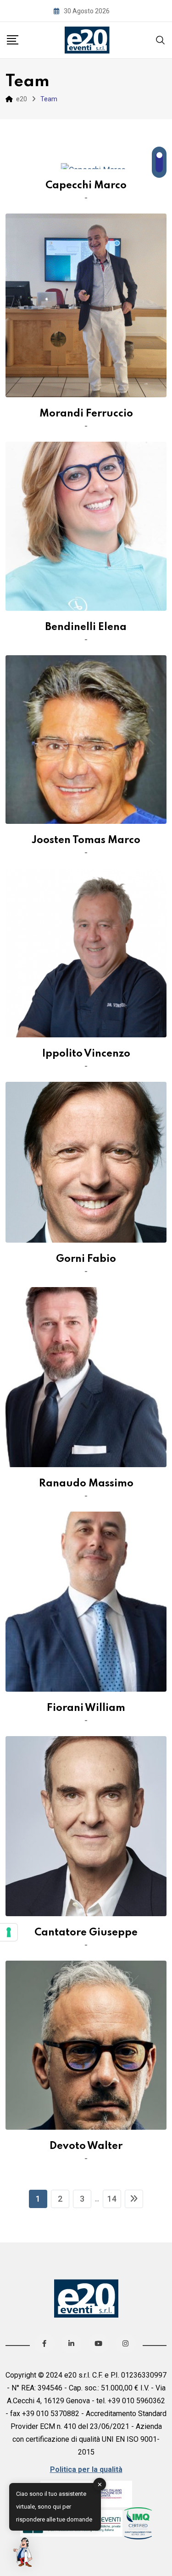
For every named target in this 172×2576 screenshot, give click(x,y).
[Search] (161, 40)
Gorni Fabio (86, 1259)
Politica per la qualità (86, 2469)
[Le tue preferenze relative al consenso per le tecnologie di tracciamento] (9, 1932)
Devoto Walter (86, 2146)
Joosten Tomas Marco (86, 840)
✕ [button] (100, 2484)
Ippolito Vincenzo (86, 1054)
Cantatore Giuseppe (86, 1933)
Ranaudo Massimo (86, 1484)
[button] (24, 2552)
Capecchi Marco (86, 186)
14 (112, 2199)
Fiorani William (86, 1708)
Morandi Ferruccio (86, 414)
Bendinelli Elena (86, 627)
